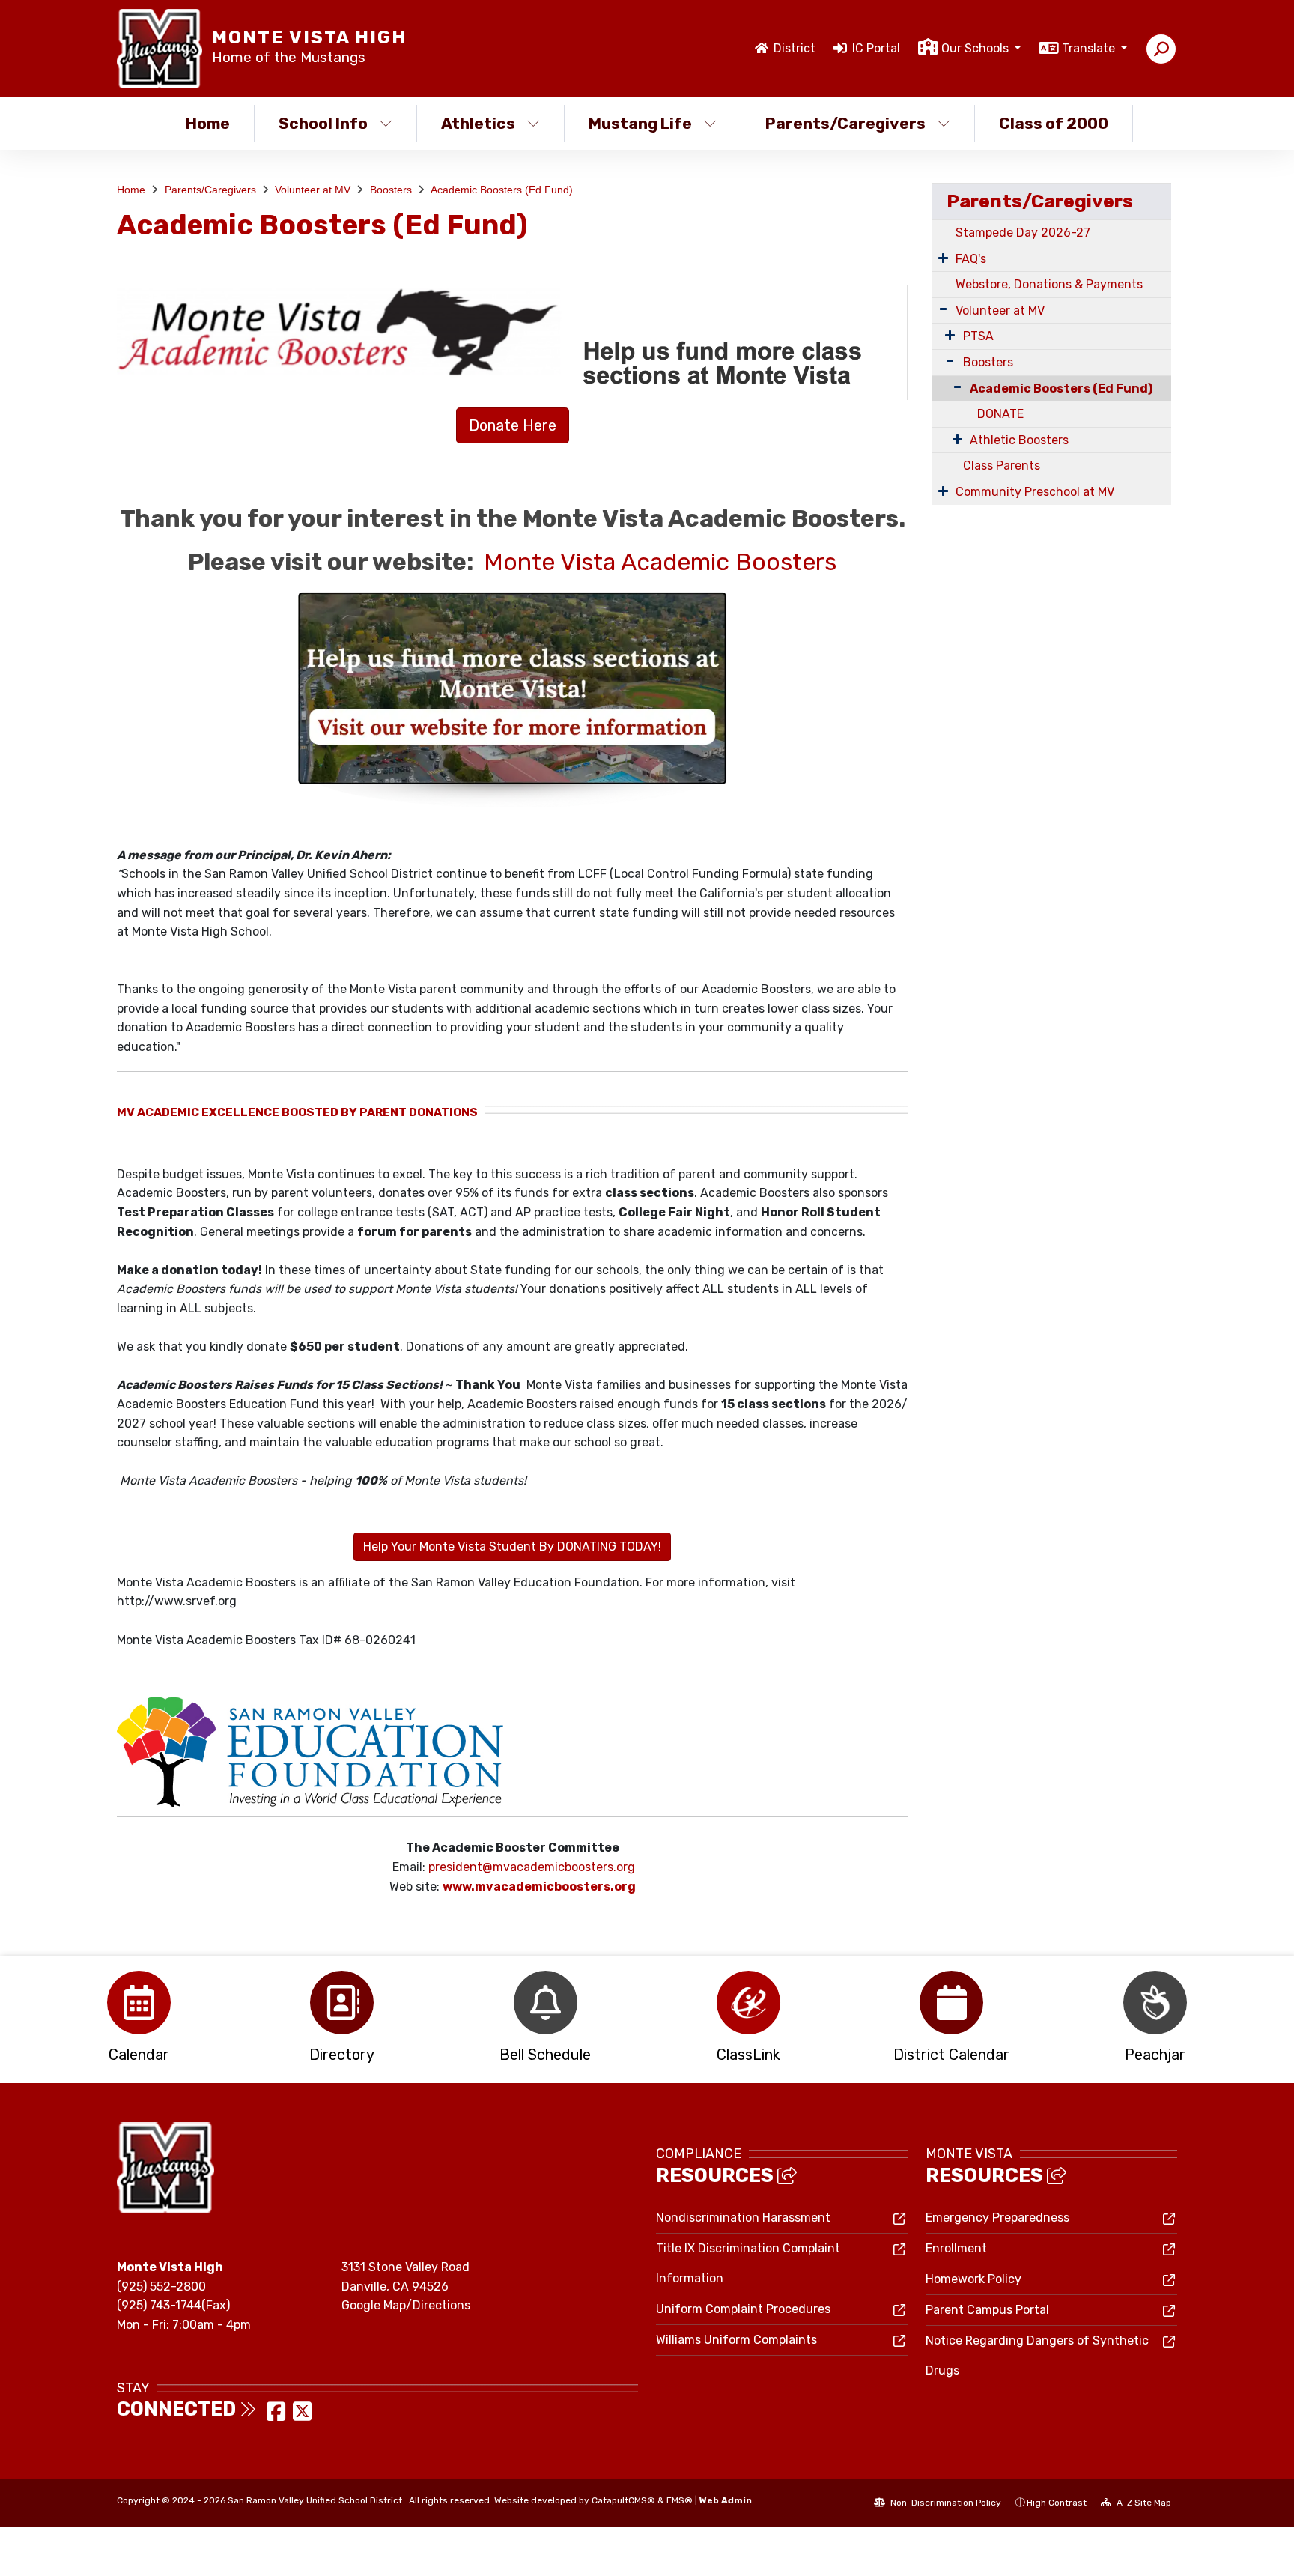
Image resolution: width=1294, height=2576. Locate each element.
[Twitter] (302, 2416)
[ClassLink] (748, 2003)
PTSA (978, 336)
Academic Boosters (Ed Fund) (502, 190)
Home (208, 123)
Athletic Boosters (1019, 440)
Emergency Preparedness (997, 2218)
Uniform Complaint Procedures (743, 2309)
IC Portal (876, 48)
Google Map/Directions (406, 2305)
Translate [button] (1090, 48)
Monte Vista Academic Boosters (660, 562)
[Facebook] (277, 2416)
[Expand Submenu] (943, 258)
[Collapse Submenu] (950, 387)
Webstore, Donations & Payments (1049, 284)
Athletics (478, 123)
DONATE (1000, 414)
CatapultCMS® (623, 2500)
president (455, 1867)
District (795, 48)
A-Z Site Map (1143, 2503)
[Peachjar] (1155, 2003)
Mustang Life (640, 123)
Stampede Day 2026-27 (1023, 233)
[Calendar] (139, 2003)
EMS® (680, 2500)
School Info (323, 123)
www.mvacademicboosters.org (539, 1886)
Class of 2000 (1054, 123)
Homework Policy (973, 2279)
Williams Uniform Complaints (736, 2340)
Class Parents (1002, 466)
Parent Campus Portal (987, 2310)
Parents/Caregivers (845, 123)
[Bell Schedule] (546, 2003)
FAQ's (971, 259)
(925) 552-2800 (161, 2286)
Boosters (391, 190)
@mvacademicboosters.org (559, 1867)
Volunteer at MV (313, 190)
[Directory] (342, 2003)
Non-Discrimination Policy (945, 2503)
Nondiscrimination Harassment (743, 2218)
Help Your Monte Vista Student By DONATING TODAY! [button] (512, 1546)
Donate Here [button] (513, 425)
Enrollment (956, 2248)
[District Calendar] (951, 2003)
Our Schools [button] (976, 48)
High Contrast (1057, 2503)
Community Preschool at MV (1035, 492)
